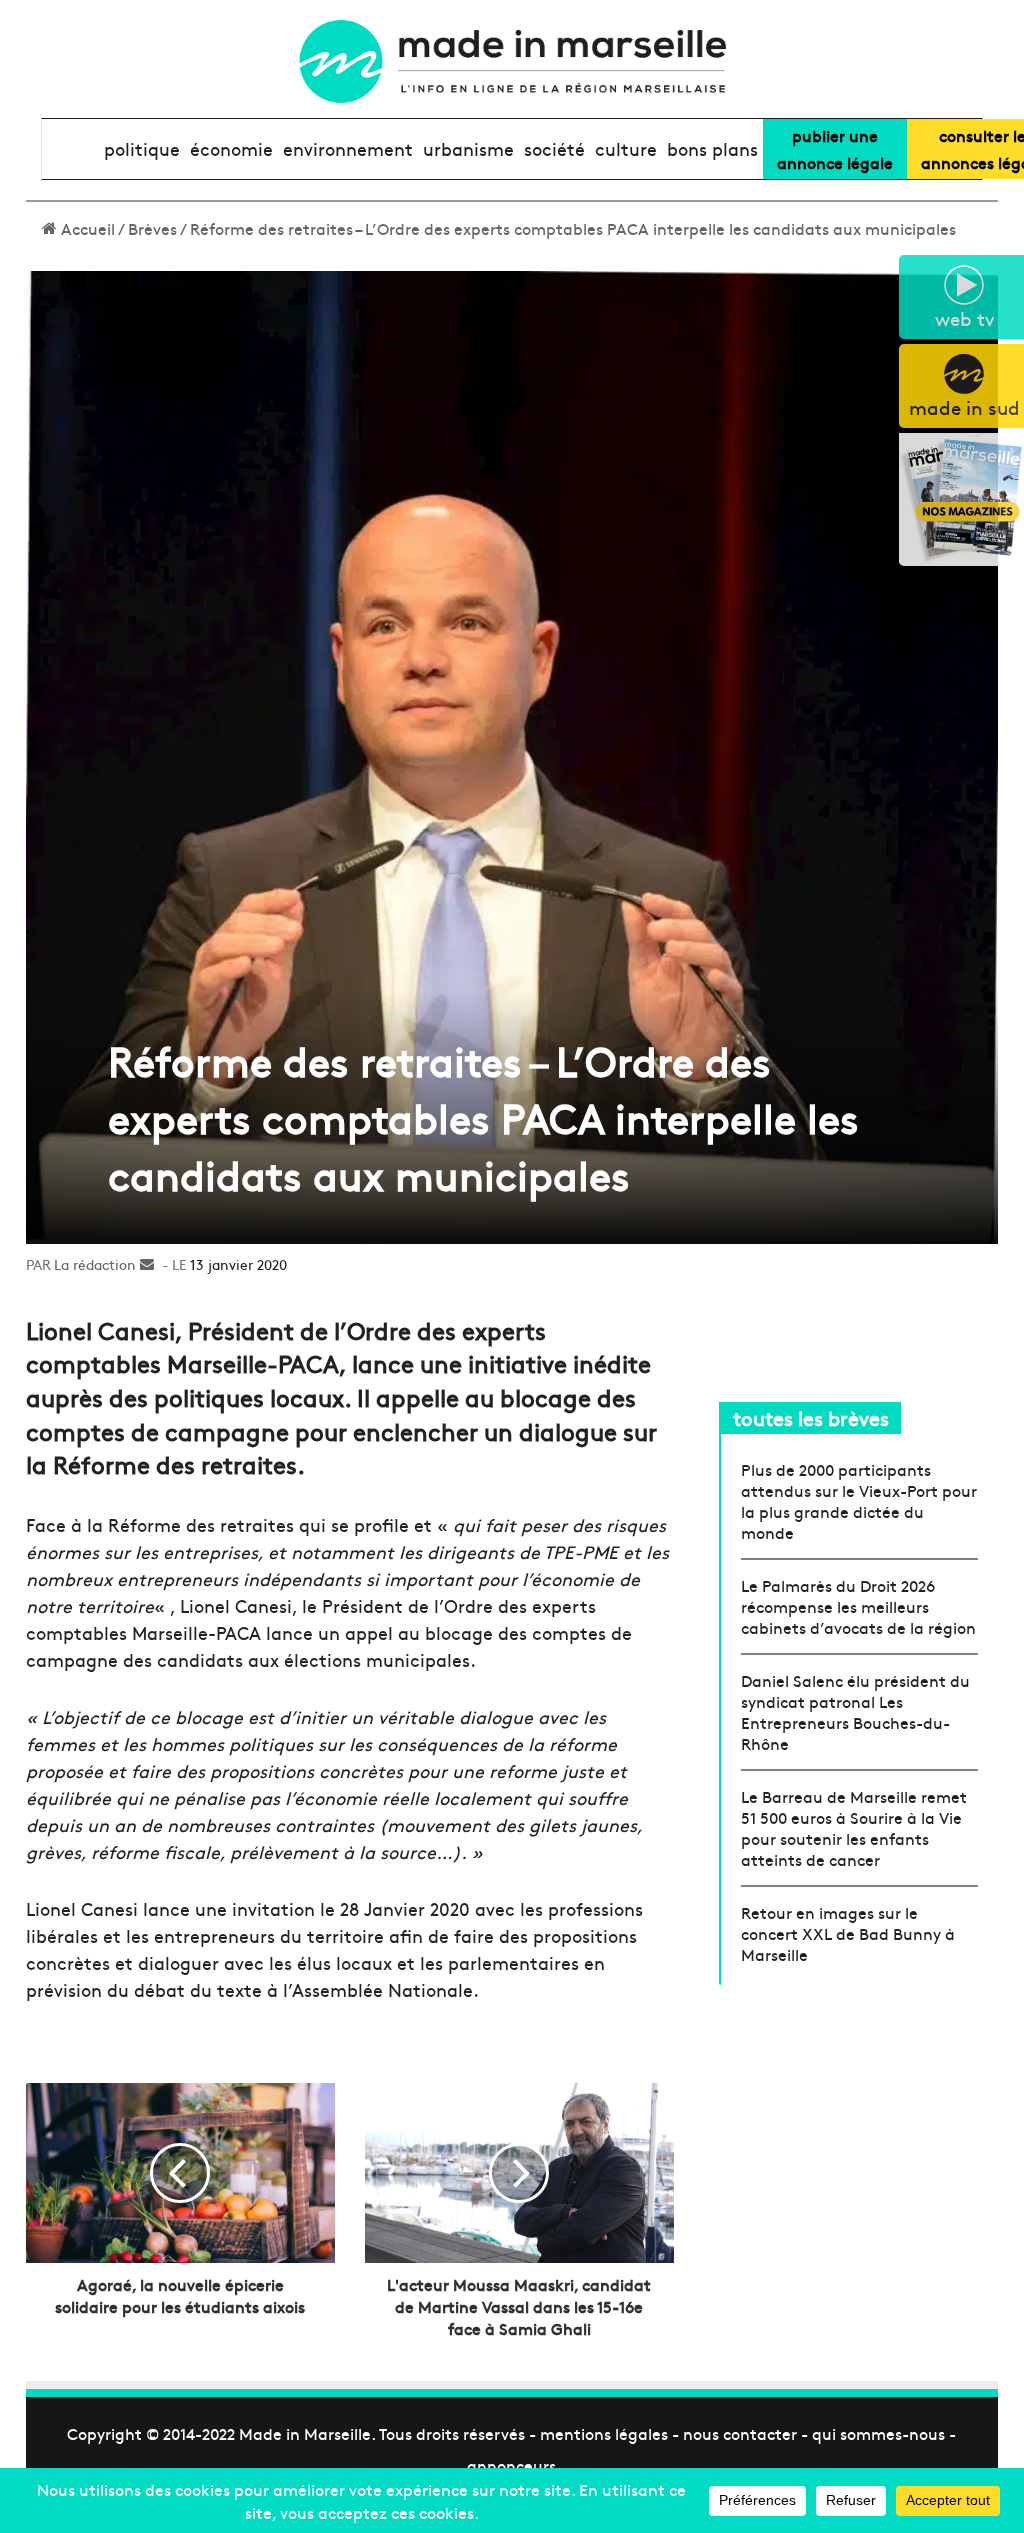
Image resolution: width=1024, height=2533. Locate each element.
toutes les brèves (811, 1417)
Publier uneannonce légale (835, 148)
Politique (142, 148)
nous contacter (740, 2433)
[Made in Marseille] (511, 61)
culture (626, 148)
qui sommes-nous (878, 2433)
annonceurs (511, 2465)
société (554, 148)
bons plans (712, 148)
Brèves (152, 228)
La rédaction (95, 1264)
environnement (348, 148)
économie (231, 148)
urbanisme (468, 148)
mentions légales (604, 2433)
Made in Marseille (305, 2433)
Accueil (86, 228)
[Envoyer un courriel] (147, 1264)
